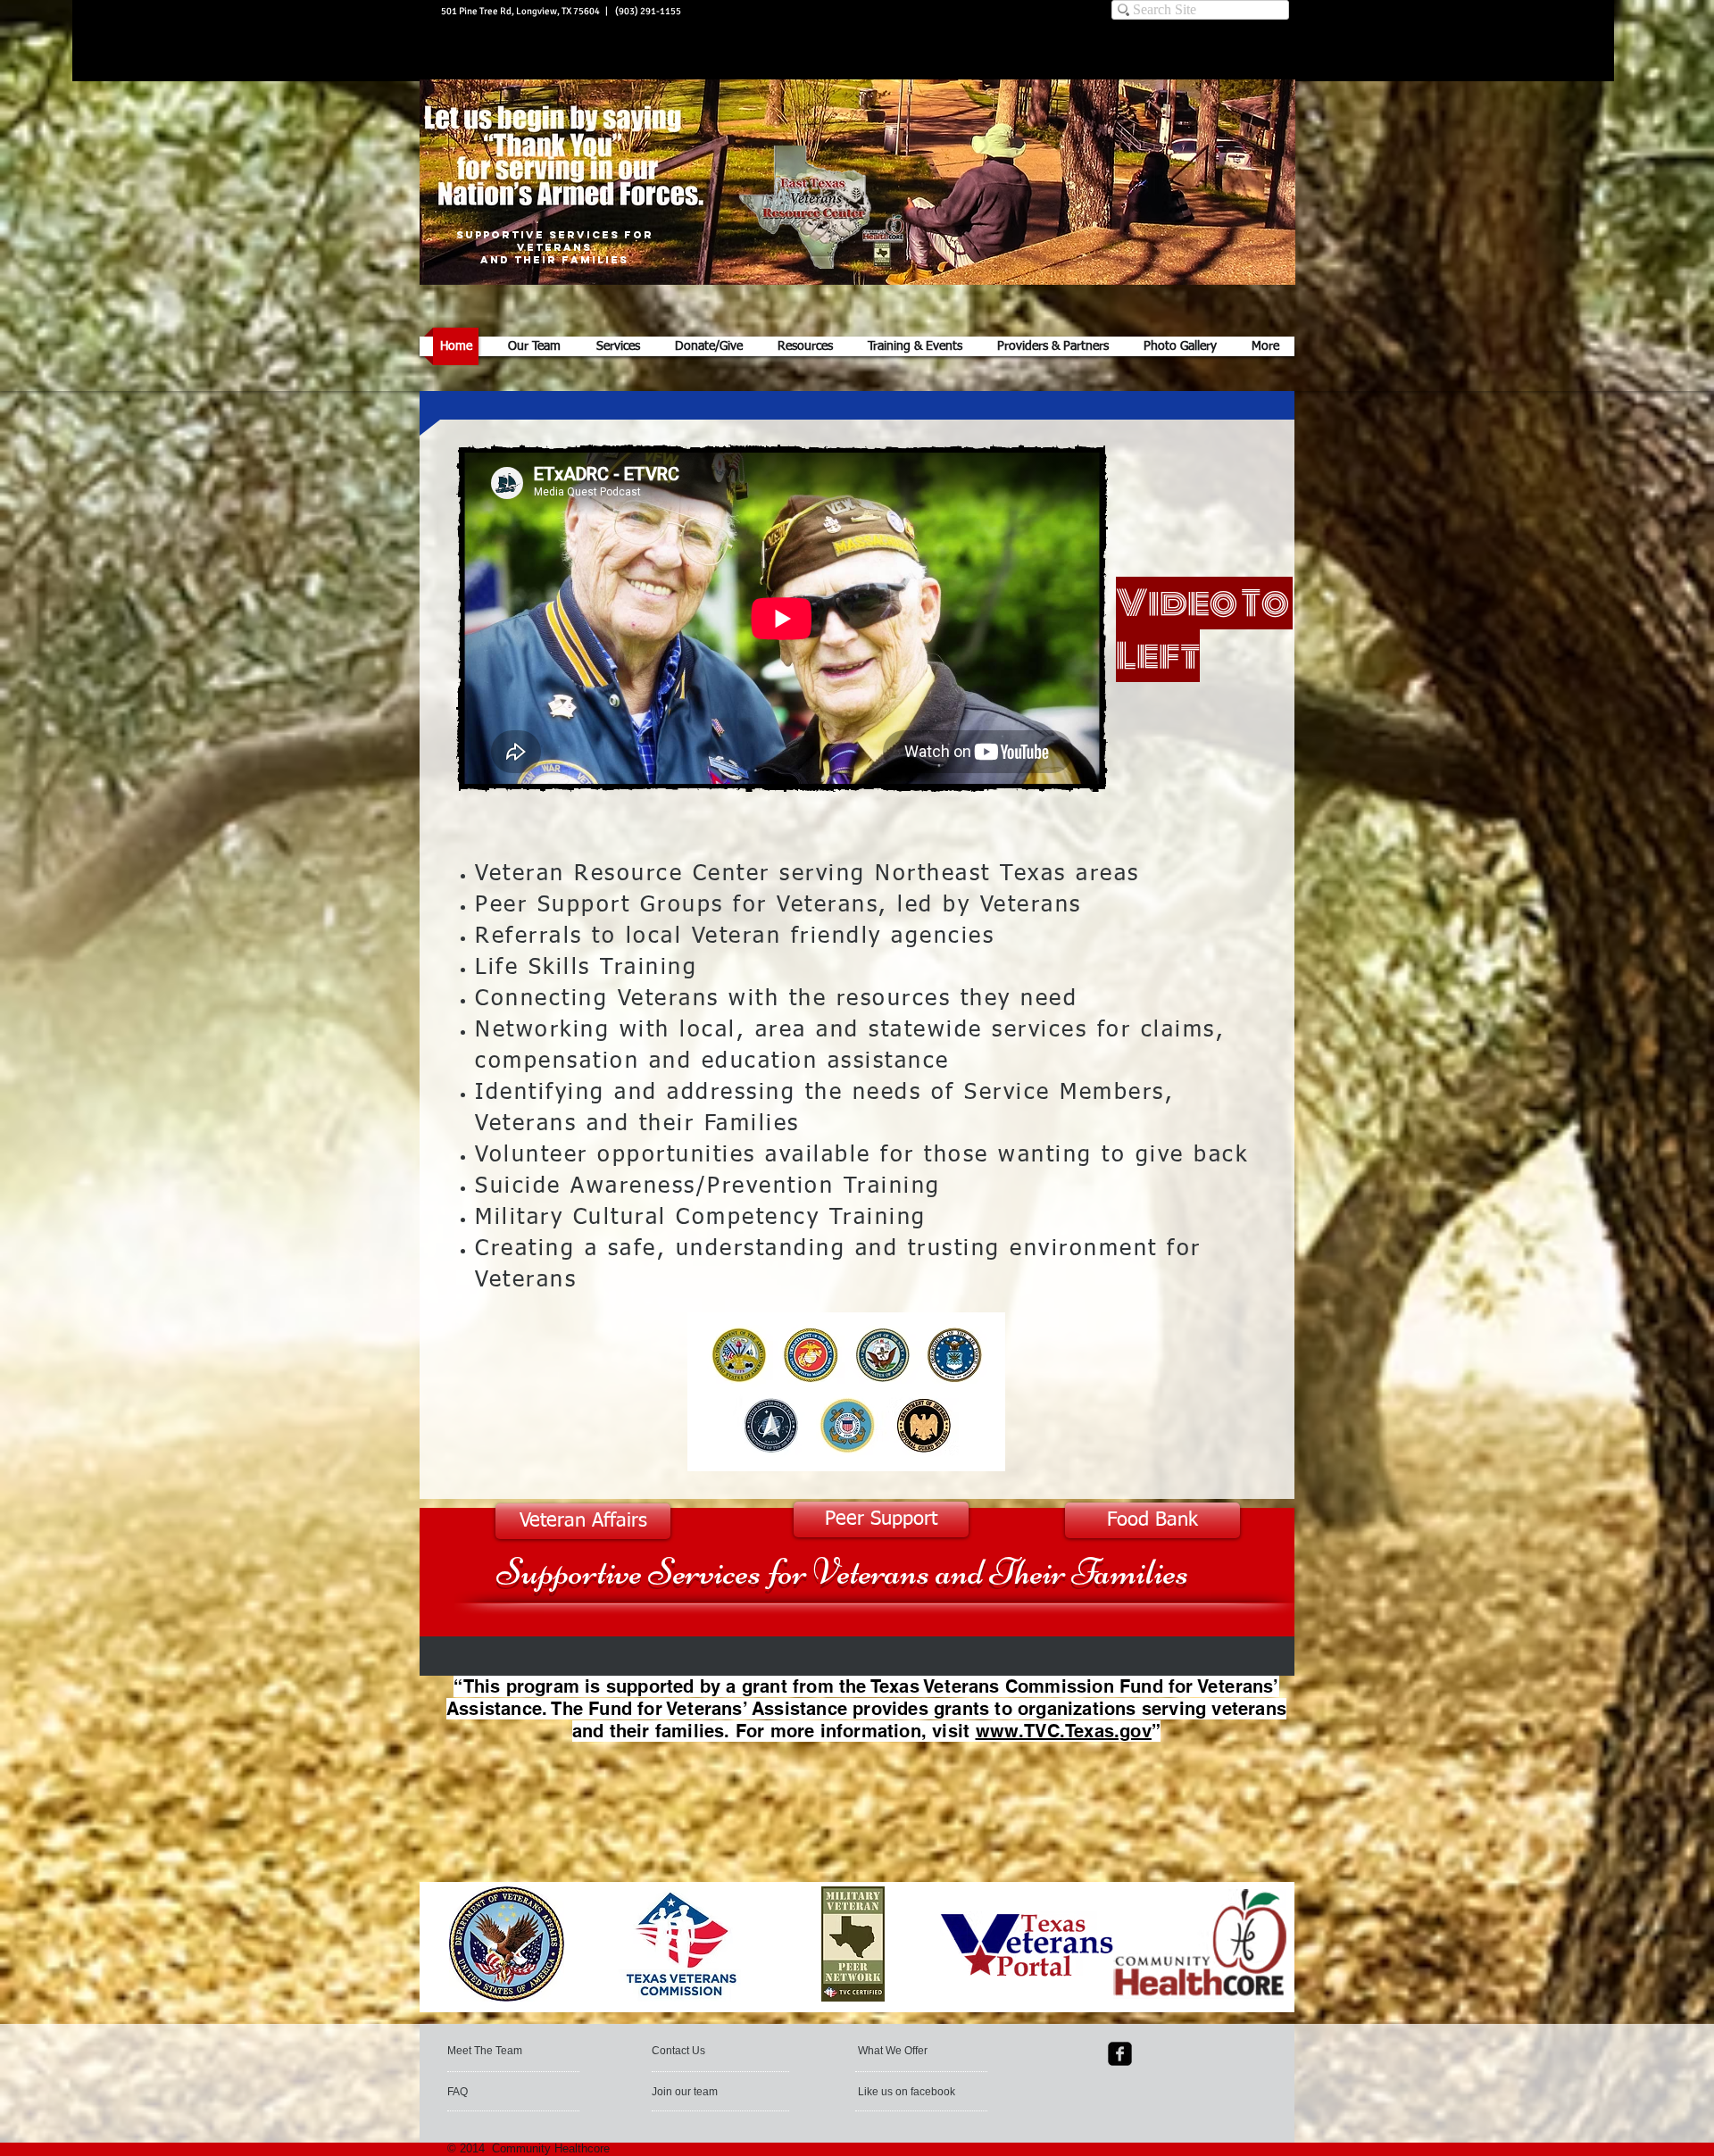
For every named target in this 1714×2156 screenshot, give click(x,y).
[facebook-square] (1120, 2054)
